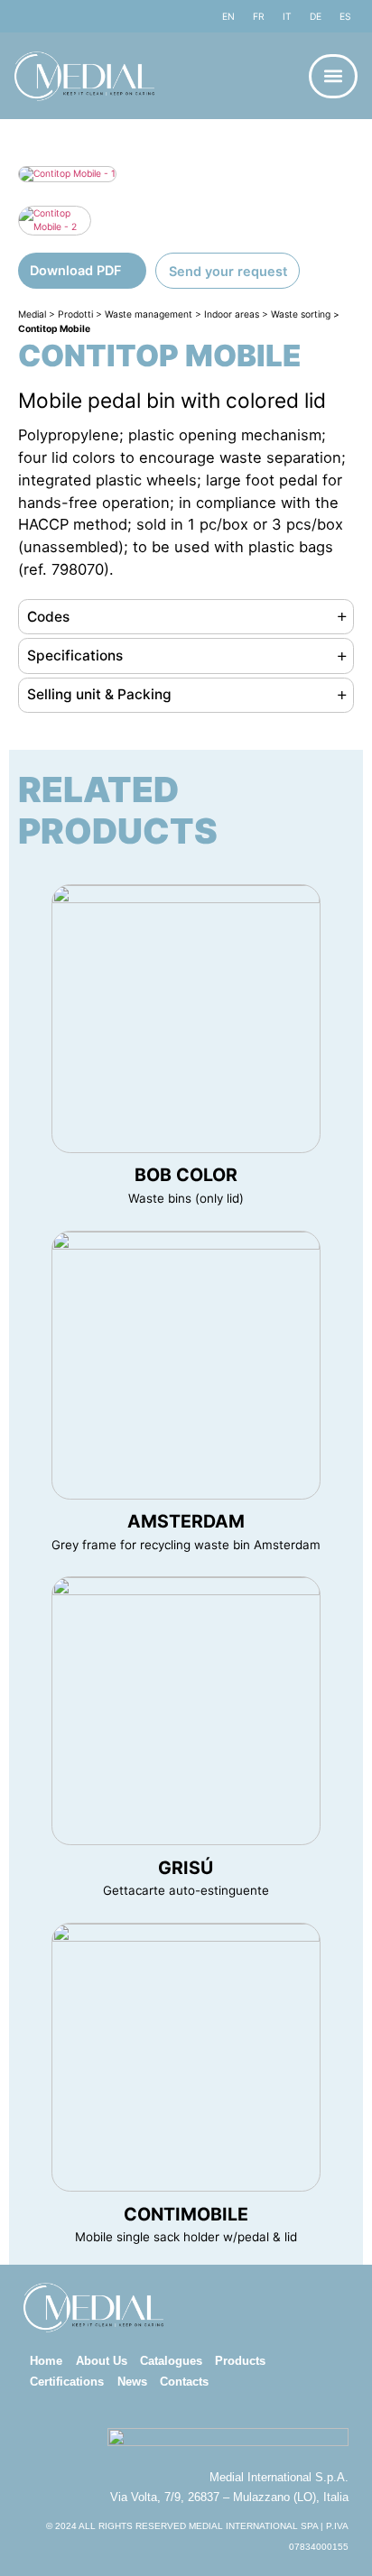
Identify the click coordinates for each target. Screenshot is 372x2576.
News (132, 2382)
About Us (102, 2361)
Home (46, 2361)
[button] (333, 76)
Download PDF (75, 270)
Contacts (184, 2382)
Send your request (228, 271)
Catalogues (171, 2361)
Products (240, 2361)
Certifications (67, 2382)
